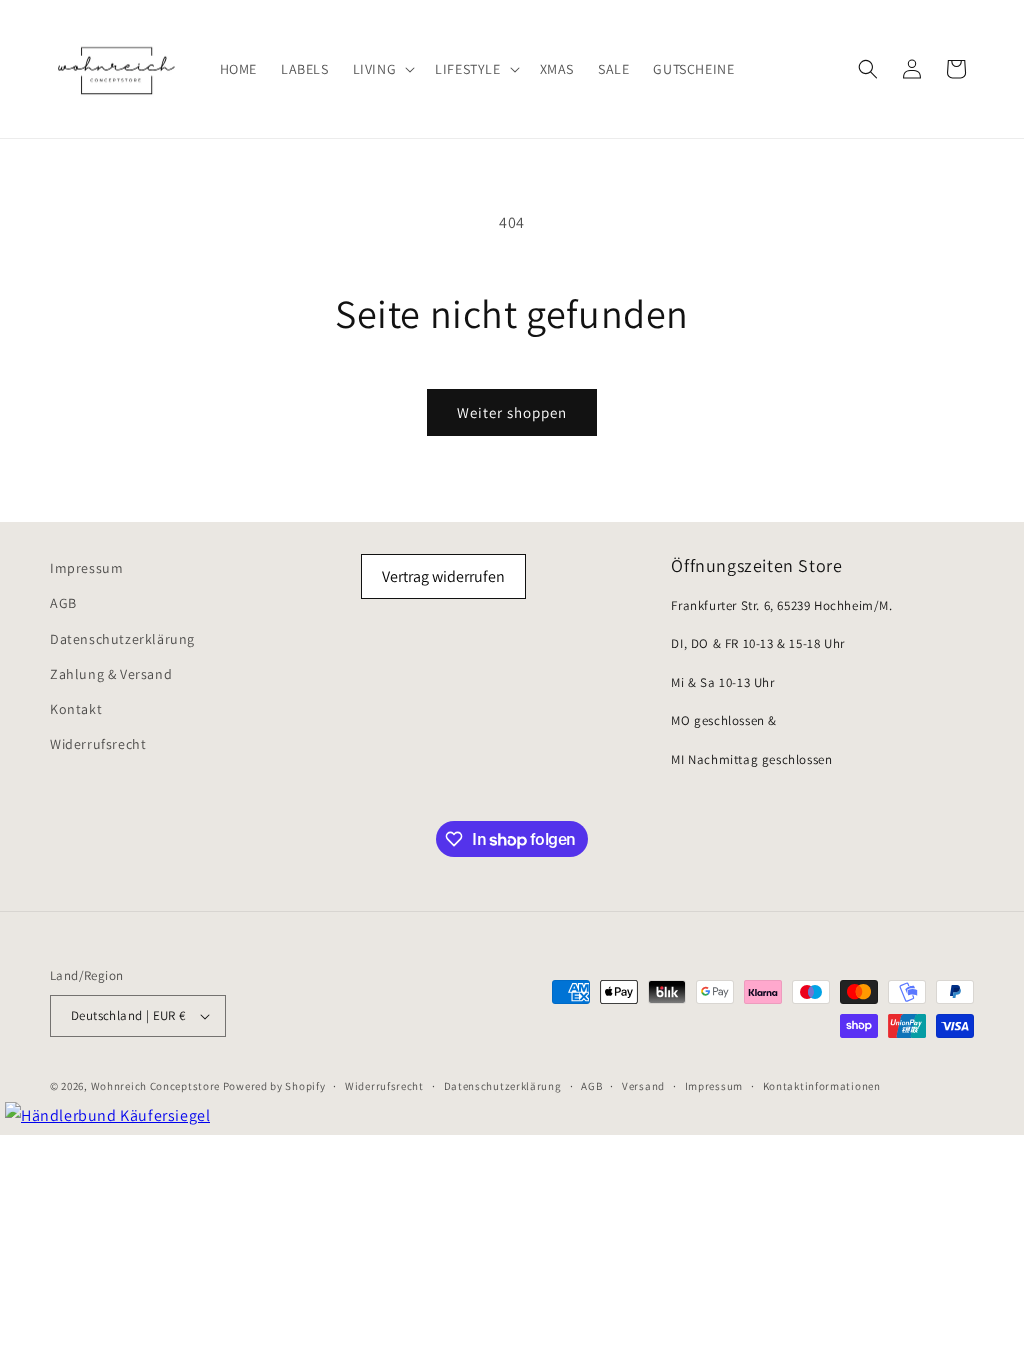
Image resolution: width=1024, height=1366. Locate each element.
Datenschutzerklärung (122, 639)
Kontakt (76, 709)
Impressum (86, 568)
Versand (643, 1086)
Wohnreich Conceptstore (155, 1086)
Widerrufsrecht (98, 744)
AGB (63, 603)
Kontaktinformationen (822, 1086)
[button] (382, 69)
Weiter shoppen (512, 412)
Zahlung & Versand (111, 674)
